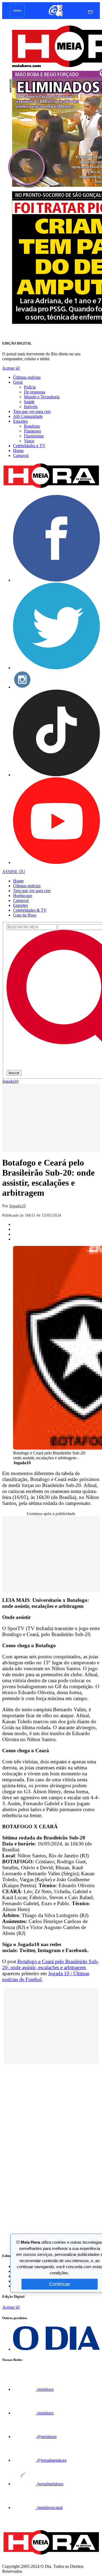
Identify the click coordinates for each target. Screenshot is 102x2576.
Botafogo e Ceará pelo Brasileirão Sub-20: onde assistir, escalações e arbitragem (50, 1964)
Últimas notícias (27, 377)
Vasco (29, 441)
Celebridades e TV (29, 446)
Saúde (29, 402)
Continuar (60, 2284)
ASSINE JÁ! (14, 872)
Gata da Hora (25, 915)
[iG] (55, 16)
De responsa (35, 392)
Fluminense (34, 436)
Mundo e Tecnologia (42, 397)
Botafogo (32, 426)
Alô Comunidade (28, 416)
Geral (18, 382)
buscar (14, 1073)
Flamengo (33, 431)
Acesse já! (11, 368)
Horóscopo (23, 896)
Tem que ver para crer (32, 411)
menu (17, 10)
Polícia (30, 387)
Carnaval (21, 455)
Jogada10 (10, 1081)
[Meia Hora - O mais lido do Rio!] (51, 488)
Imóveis (31, 407)
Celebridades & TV (30, 910)
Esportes (20, 421)
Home (18, 451)
